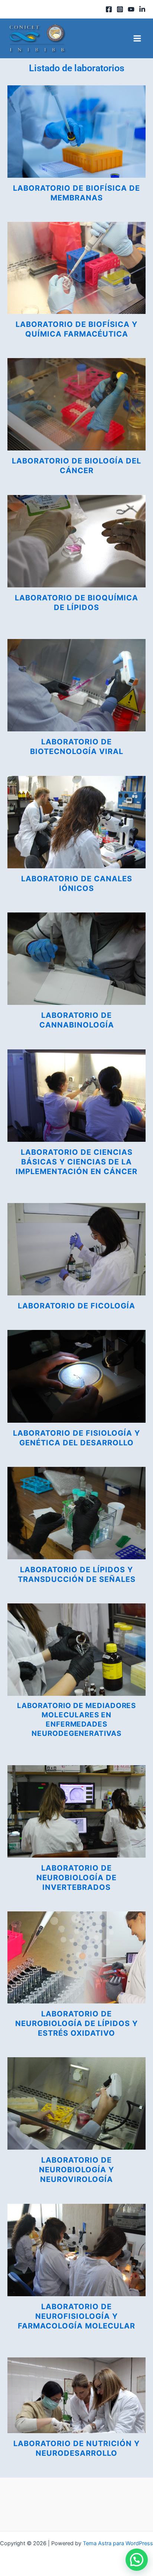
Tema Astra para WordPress (118, 2543)
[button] (137, 2560)
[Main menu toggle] (137, 38)
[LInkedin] (142, 9)
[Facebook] (109, 9)
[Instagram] (120, 9)
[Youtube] (131, 9)
